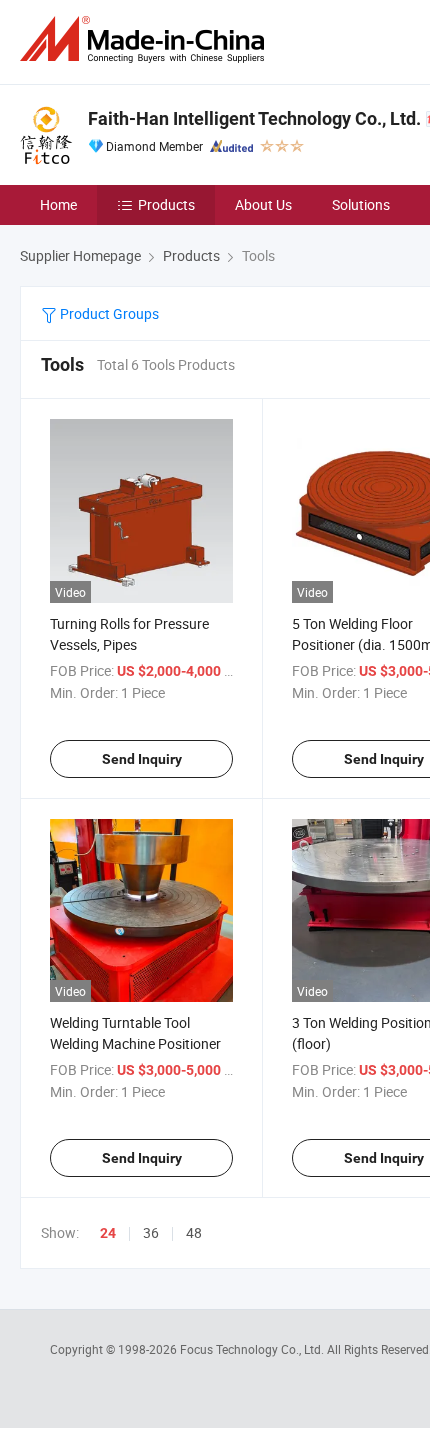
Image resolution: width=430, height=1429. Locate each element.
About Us (263, 204)
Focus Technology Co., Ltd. (253, 1349)
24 (108, 1233)
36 (151, 1232)
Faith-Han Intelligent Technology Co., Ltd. (254, 118)
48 (194, 1232)
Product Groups (108, 313)
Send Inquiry (142, 759)
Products (166, 204)
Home (58, 204)
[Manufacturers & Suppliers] (146, 39)
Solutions (361, 204)
